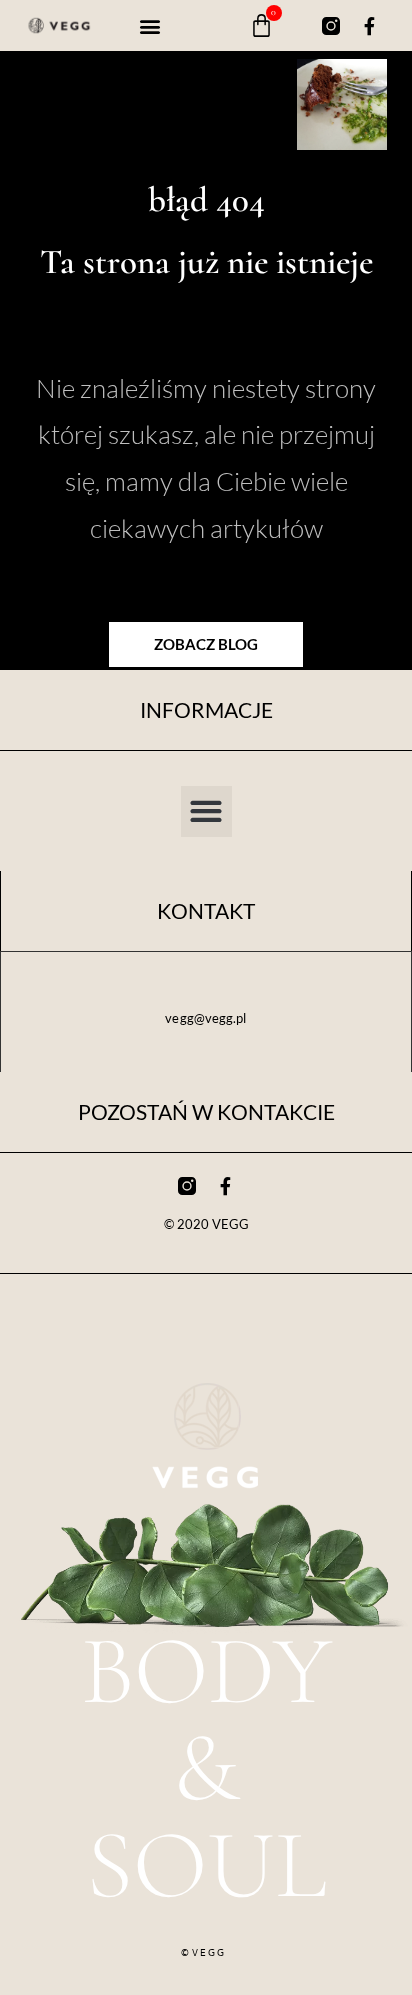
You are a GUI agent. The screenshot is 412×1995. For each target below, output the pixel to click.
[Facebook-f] (369, 26)
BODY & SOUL (206, 1768)
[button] (150, 25)
